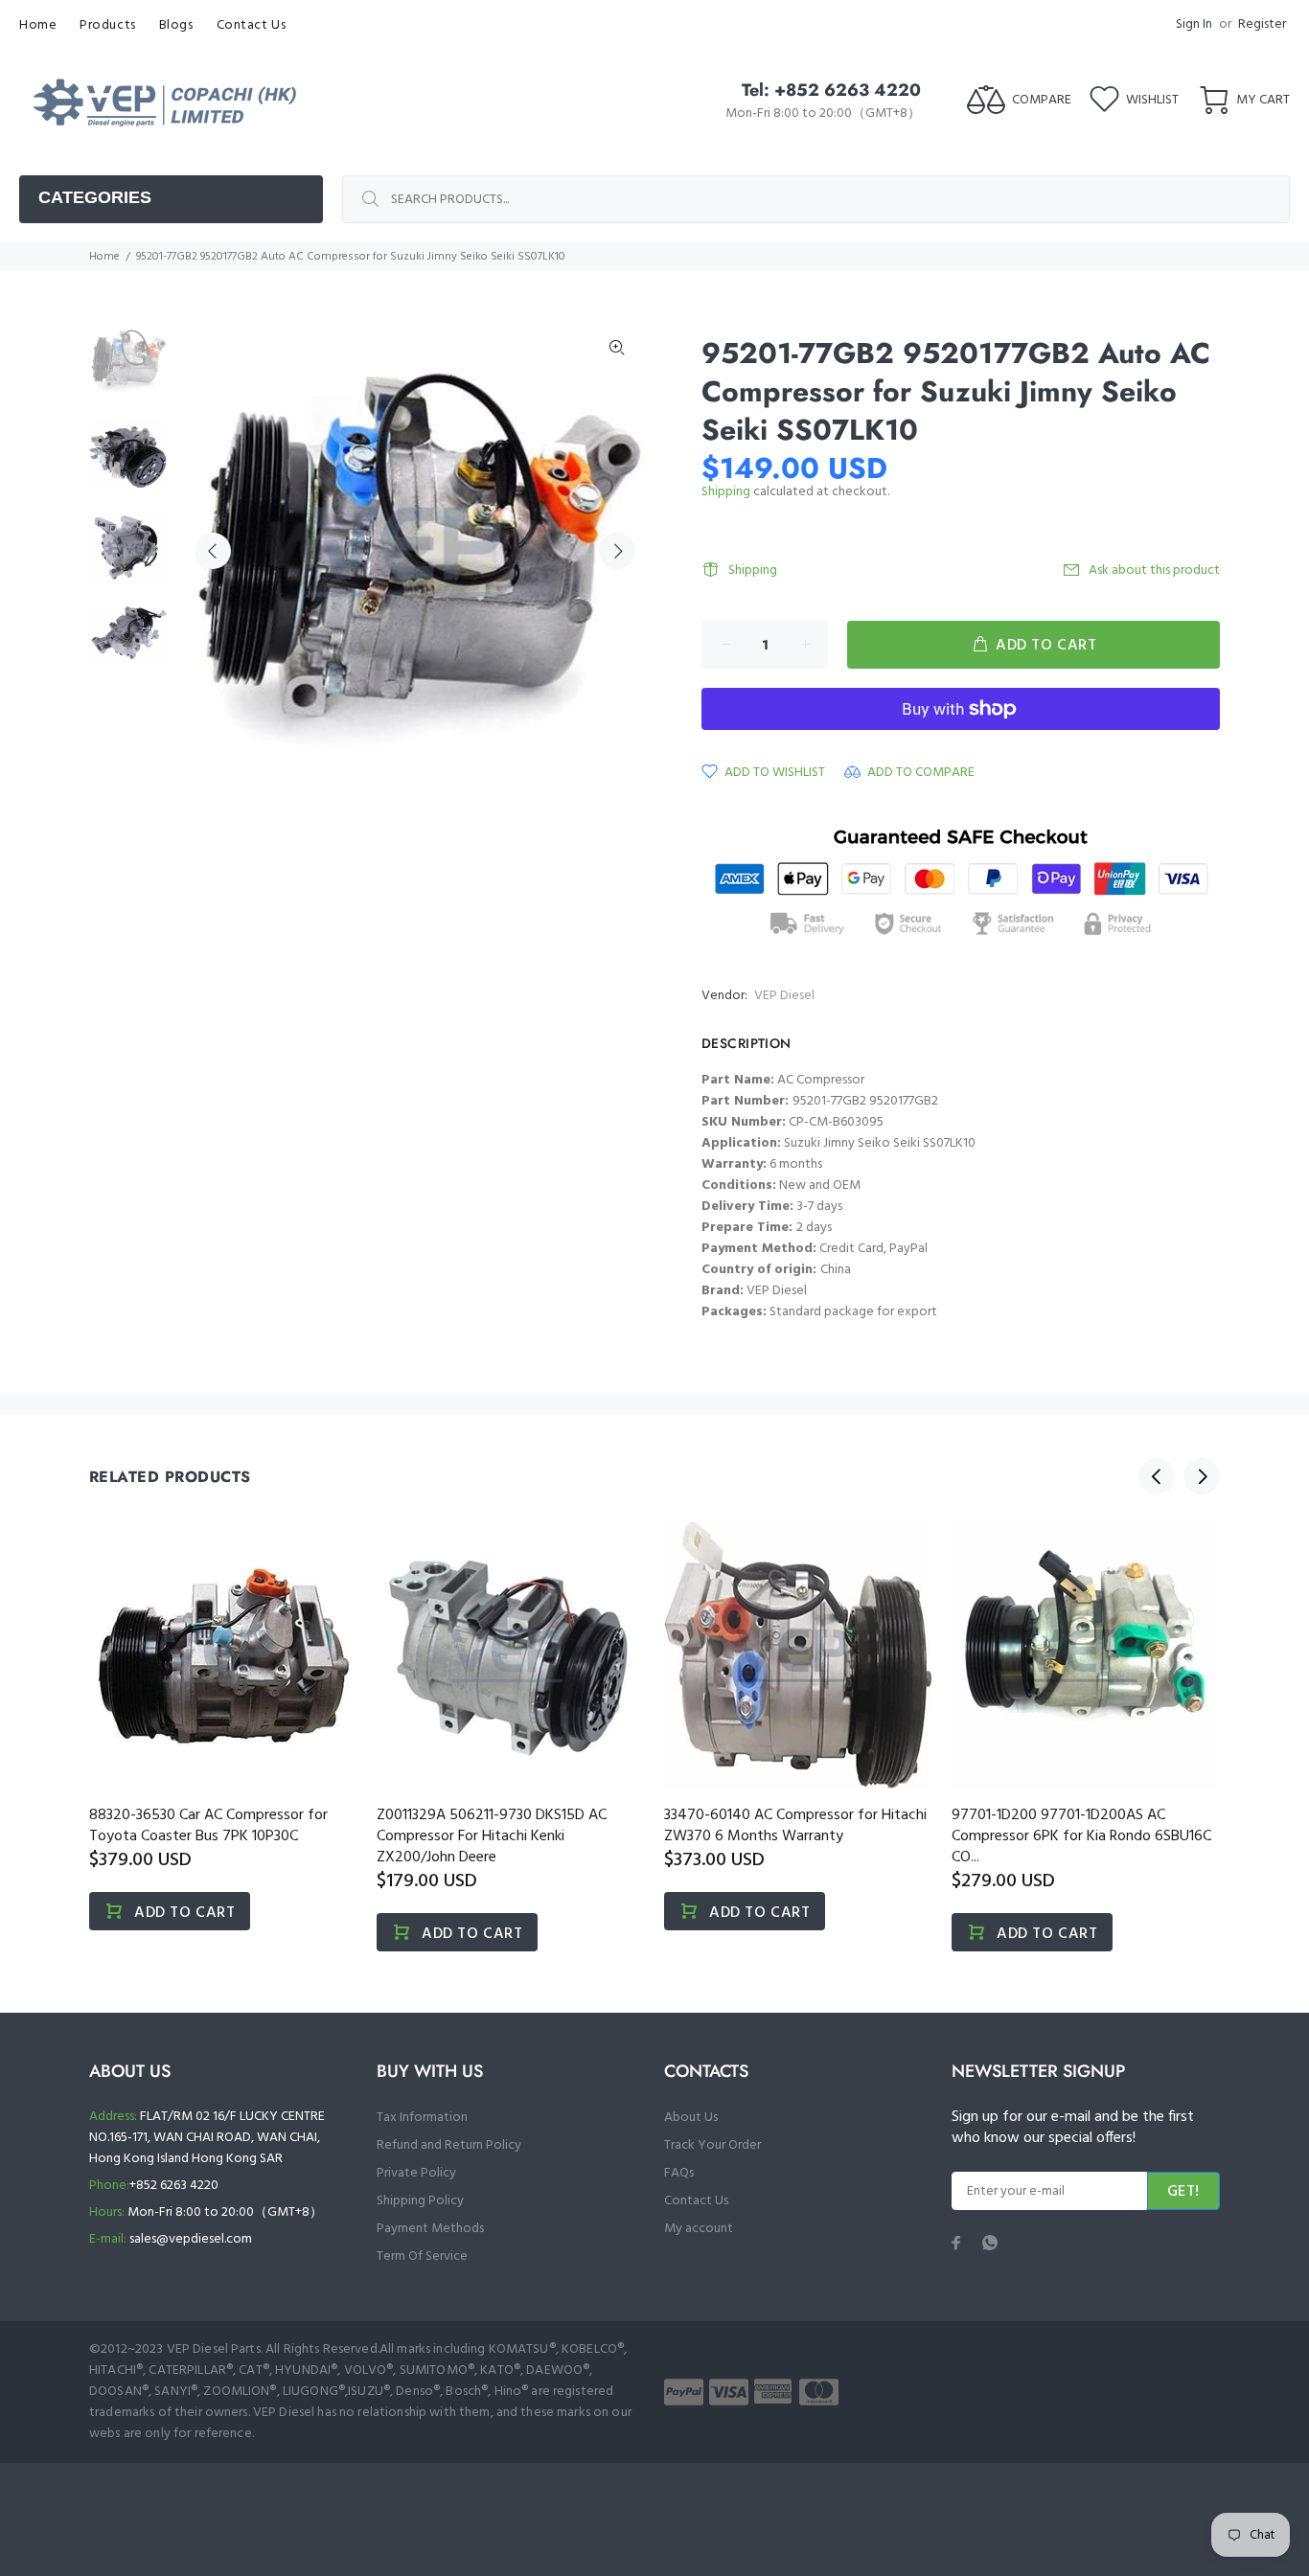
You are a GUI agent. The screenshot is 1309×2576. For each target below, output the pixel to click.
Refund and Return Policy (449, 2145)
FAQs (679, 2173)
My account (699, 2229)
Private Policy (416, 2173)
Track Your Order (712, 2145)
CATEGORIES (95, 197)
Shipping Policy (420, 2201)
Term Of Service (422, 2257)
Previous (213, 551)
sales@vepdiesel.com (191, 2239)
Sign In (1194, 24)
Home (104, 257)
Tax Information (422, 2118)
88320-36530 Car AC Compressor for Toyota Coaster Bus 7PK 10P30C (208, 1826)
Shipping (726, 492)
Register (1262, 24)
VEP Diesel (784, 996)
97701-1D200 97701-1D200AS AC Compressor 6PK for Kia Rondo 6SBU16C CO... (1081, 1836)
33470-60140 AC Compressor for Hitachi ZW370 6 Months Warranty (795, 1826)
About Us (691, 2118)
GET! (1183, 2192)
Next (617, 551)
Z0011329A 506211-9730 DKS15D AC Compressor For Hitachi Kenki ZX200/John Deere (492, 1836)
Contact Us (696, 2201)
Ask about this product (1154, 570)
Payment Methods (430, 2229)
